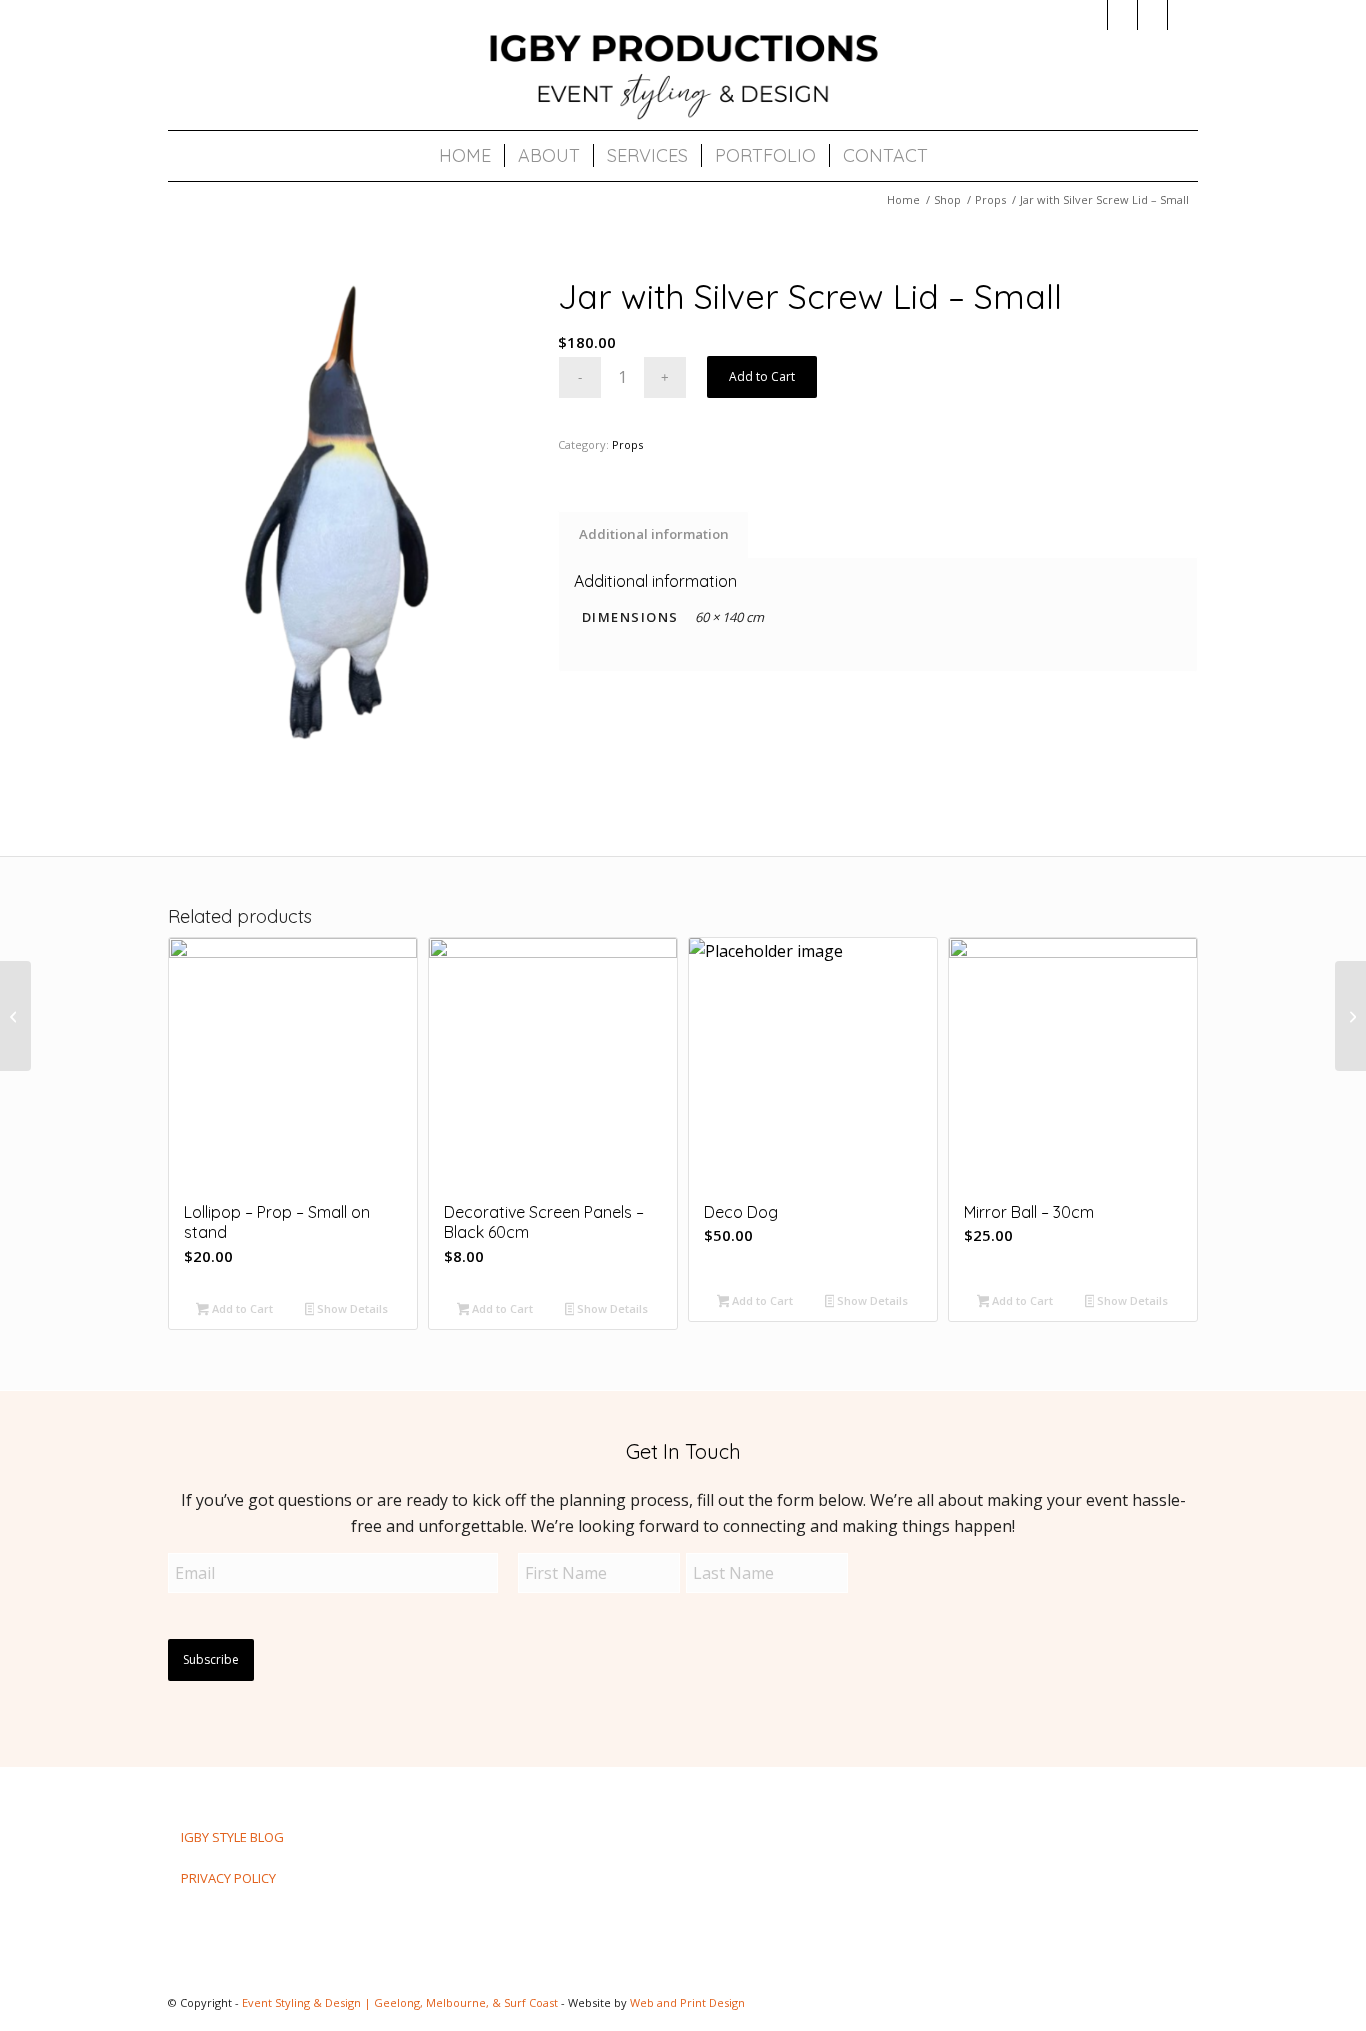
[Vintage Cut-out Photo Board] (1350, 1016)
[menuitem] (465, 156)
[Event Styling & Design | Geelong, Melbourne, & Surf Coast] (683, 75)
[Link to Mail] (1152, 15)
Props (627, 444)
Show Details (351, 1308)
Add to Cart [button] (241, 1308)
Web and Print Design (687, 2002)
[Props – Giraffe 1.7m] (15, 1016)
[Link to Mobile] (1183, 15)
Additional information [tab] (654, 534)
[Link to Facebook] (1122, 15)
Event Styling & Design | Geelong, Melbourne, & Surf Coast (400, 2002)
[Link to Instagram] (1092, 15)
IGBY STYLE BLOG (232, 1837)
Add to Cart (762, 376)
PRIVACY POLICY (228, 1878)
